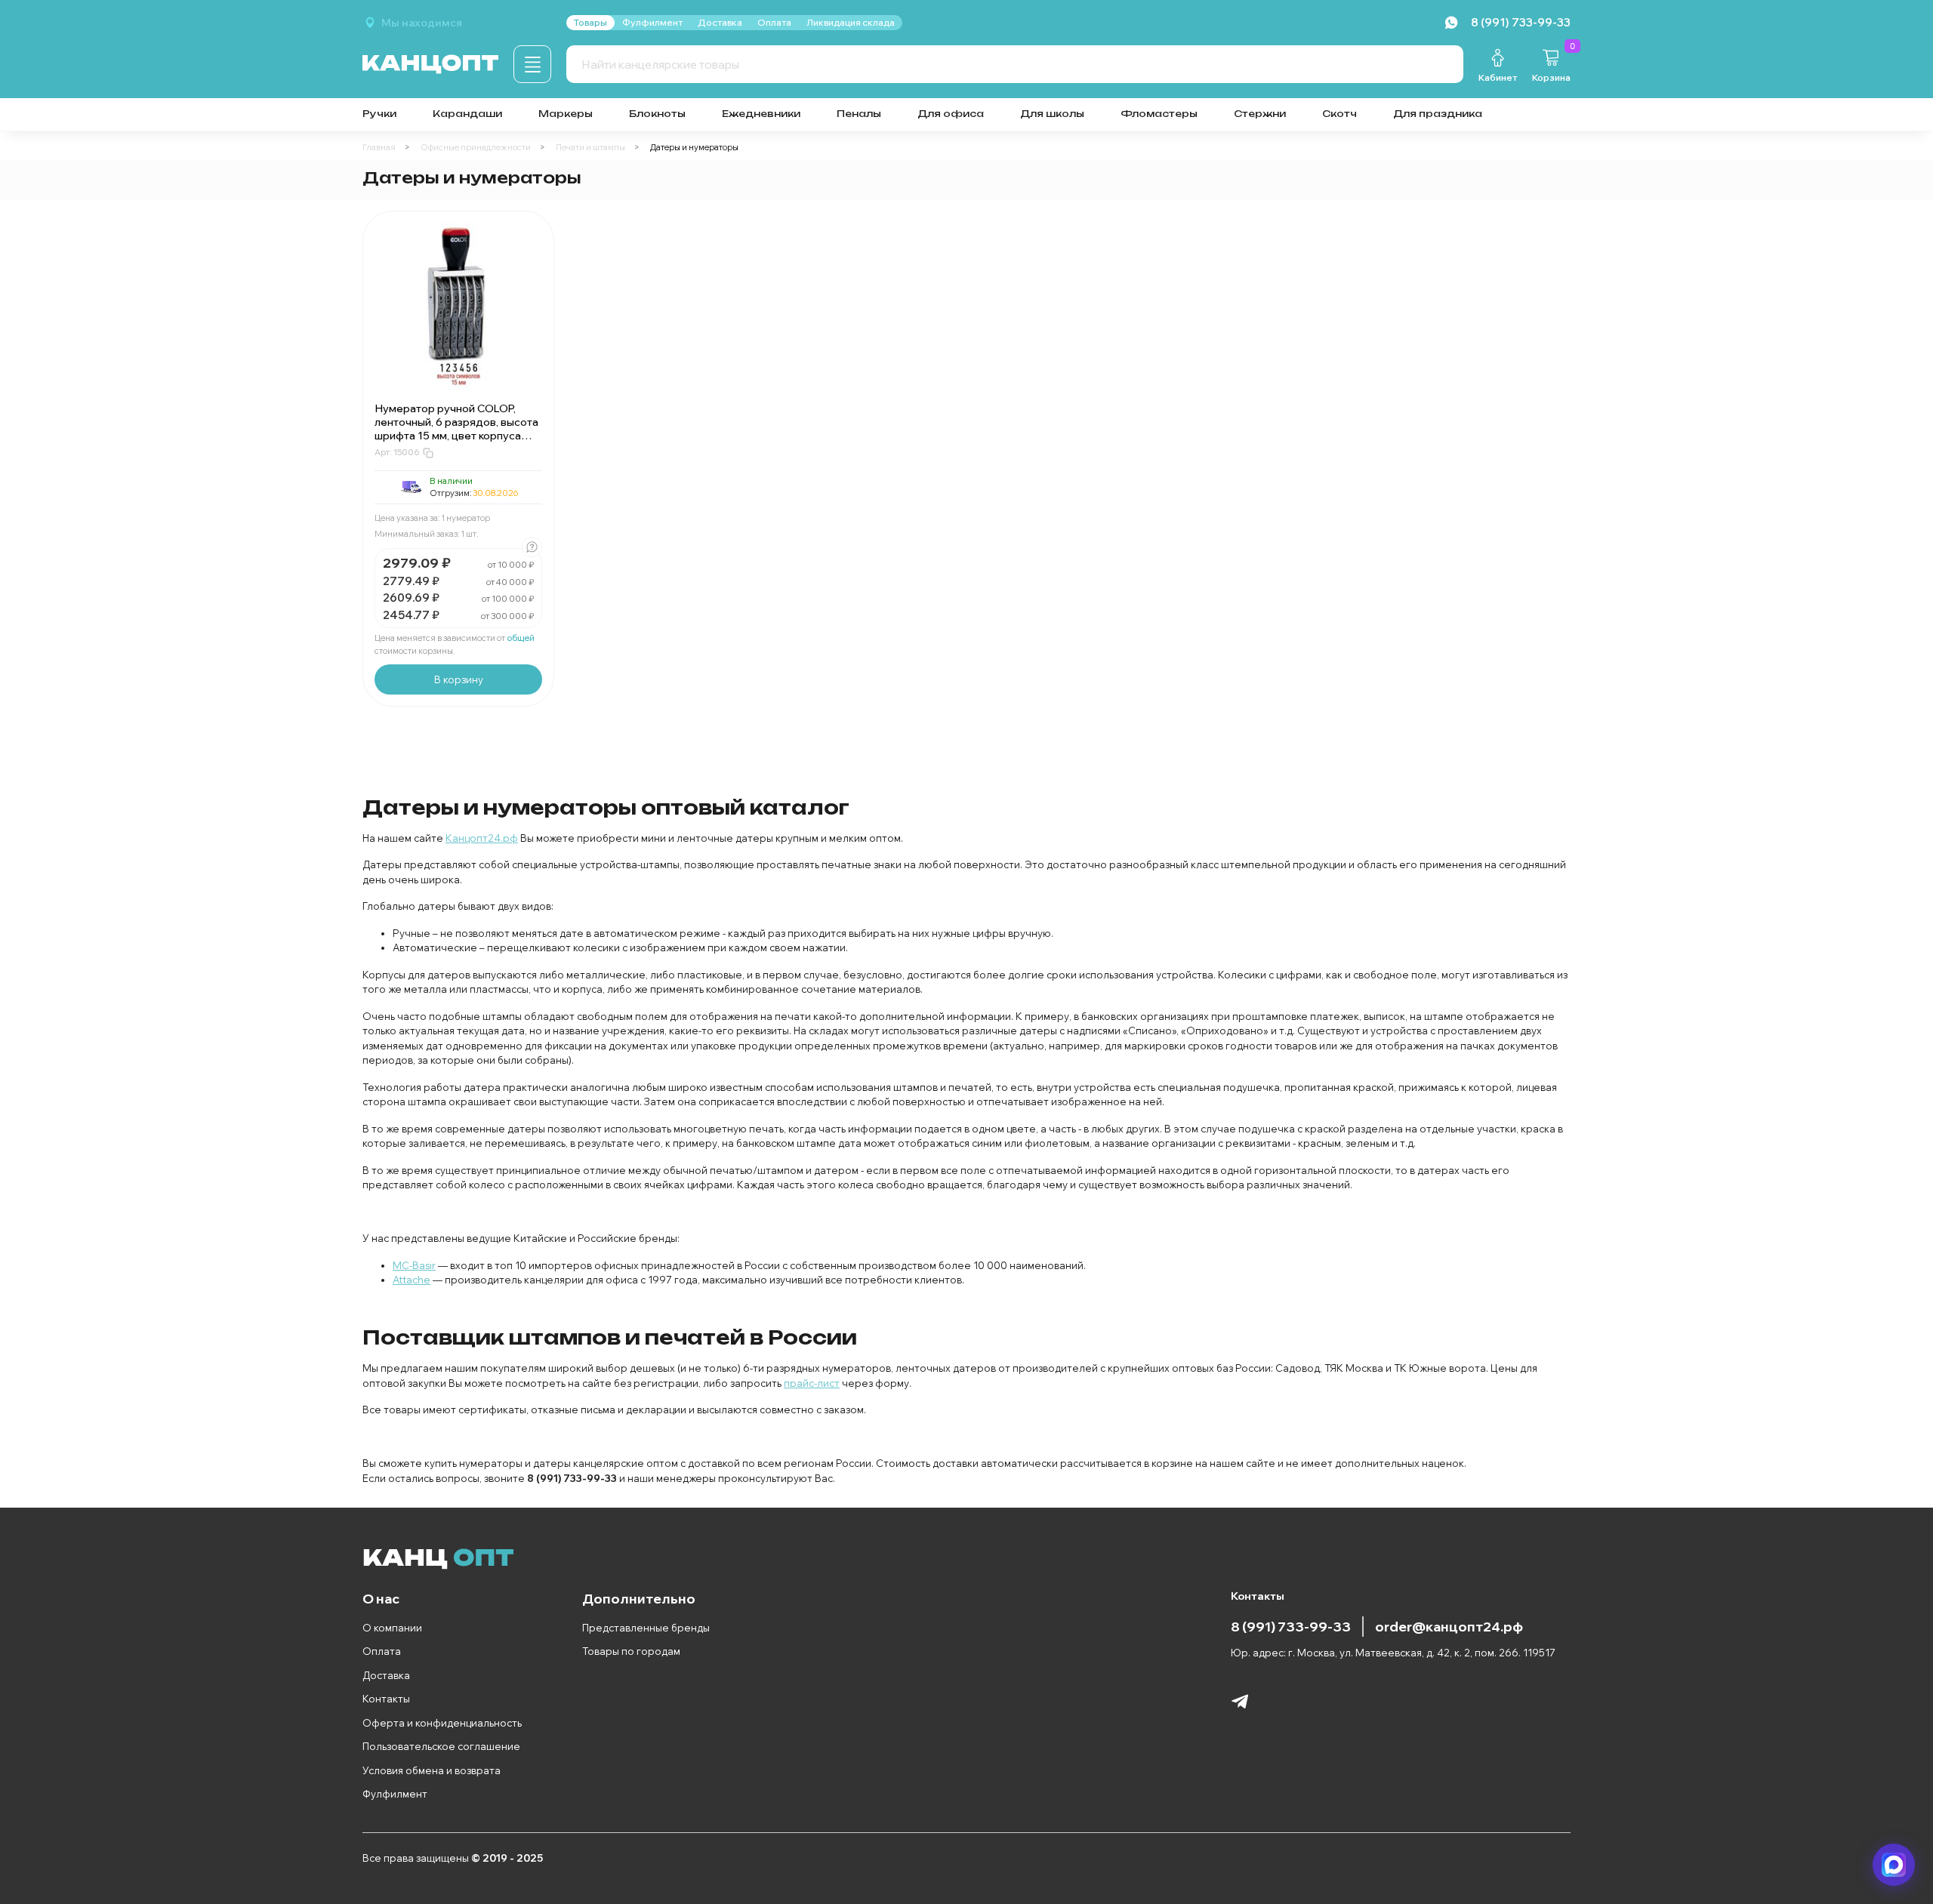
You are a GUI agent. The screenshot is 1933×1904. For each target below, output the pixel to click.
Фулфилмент (395, 1794)
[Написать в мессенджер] (1894, 1865)
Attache (412, 1280)
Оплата (382, 1651)
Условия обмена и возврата (432, 1770)
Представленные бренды (646, 1628)
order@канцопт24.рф (1449, 1626)
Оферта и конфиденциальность (442, 1723)
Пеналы (859, 114)
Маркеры (566, 114)
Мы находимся (422, 23)
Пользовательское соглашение (441, 1746)
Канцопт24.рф (482, 838)
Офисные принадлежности (476, 147)
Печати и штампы (590, 147)
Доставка (386, 1675)
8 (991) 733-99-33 (1291, 1626)
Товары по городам (631, 1651)
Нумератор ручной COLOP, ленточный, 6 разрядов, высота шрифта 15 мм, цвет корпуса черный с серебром (456, 429)
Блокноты (657, 114)
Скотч (1340, 114)
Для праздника (1438, 114)
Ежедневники (761, 114)
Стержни (1260, 114)
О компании (392, 1628)
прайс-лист (812, 1383)
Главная (379, 147)
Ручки (379, 114)
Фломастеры (1159, 114)
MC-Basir (414, 1265)
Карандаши (467, 114)
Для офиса (951, 114)
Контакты (386, 1699)
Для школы (1052, 114)
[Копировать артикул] (428, 453)
